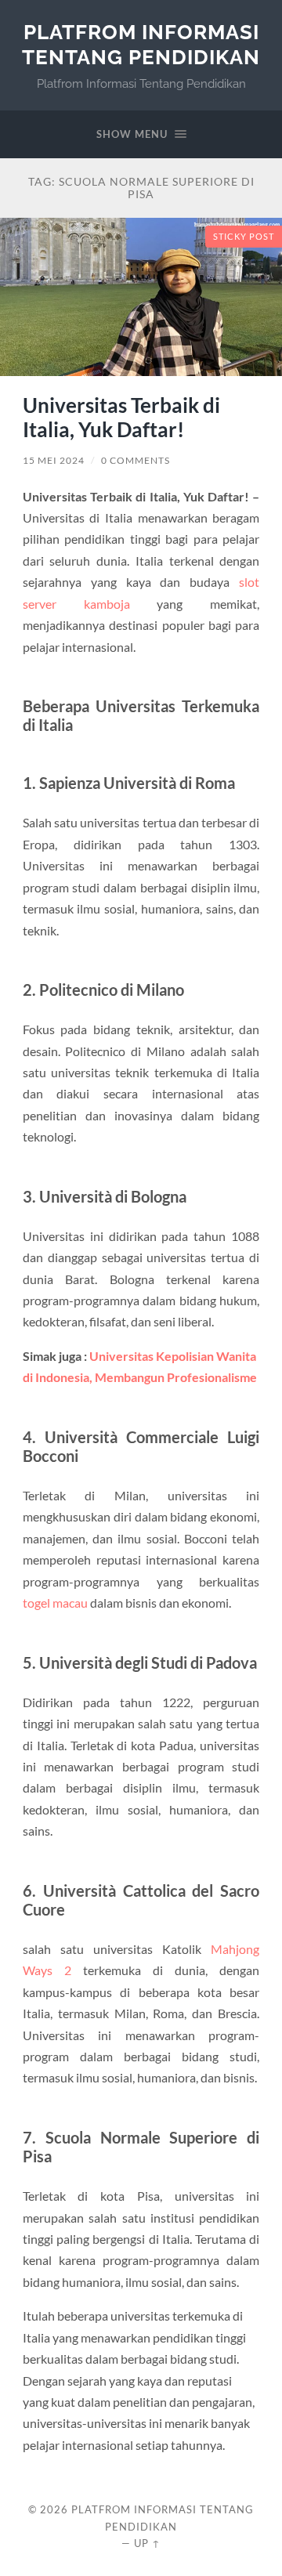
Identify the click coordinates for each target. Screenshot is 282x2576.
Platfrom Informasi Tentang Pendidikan (141, 44)
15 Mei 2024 (54, 460)
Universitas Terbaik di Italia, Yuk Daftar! (121, 418)
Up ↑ (147, 2543)
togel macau (55, 1603)
